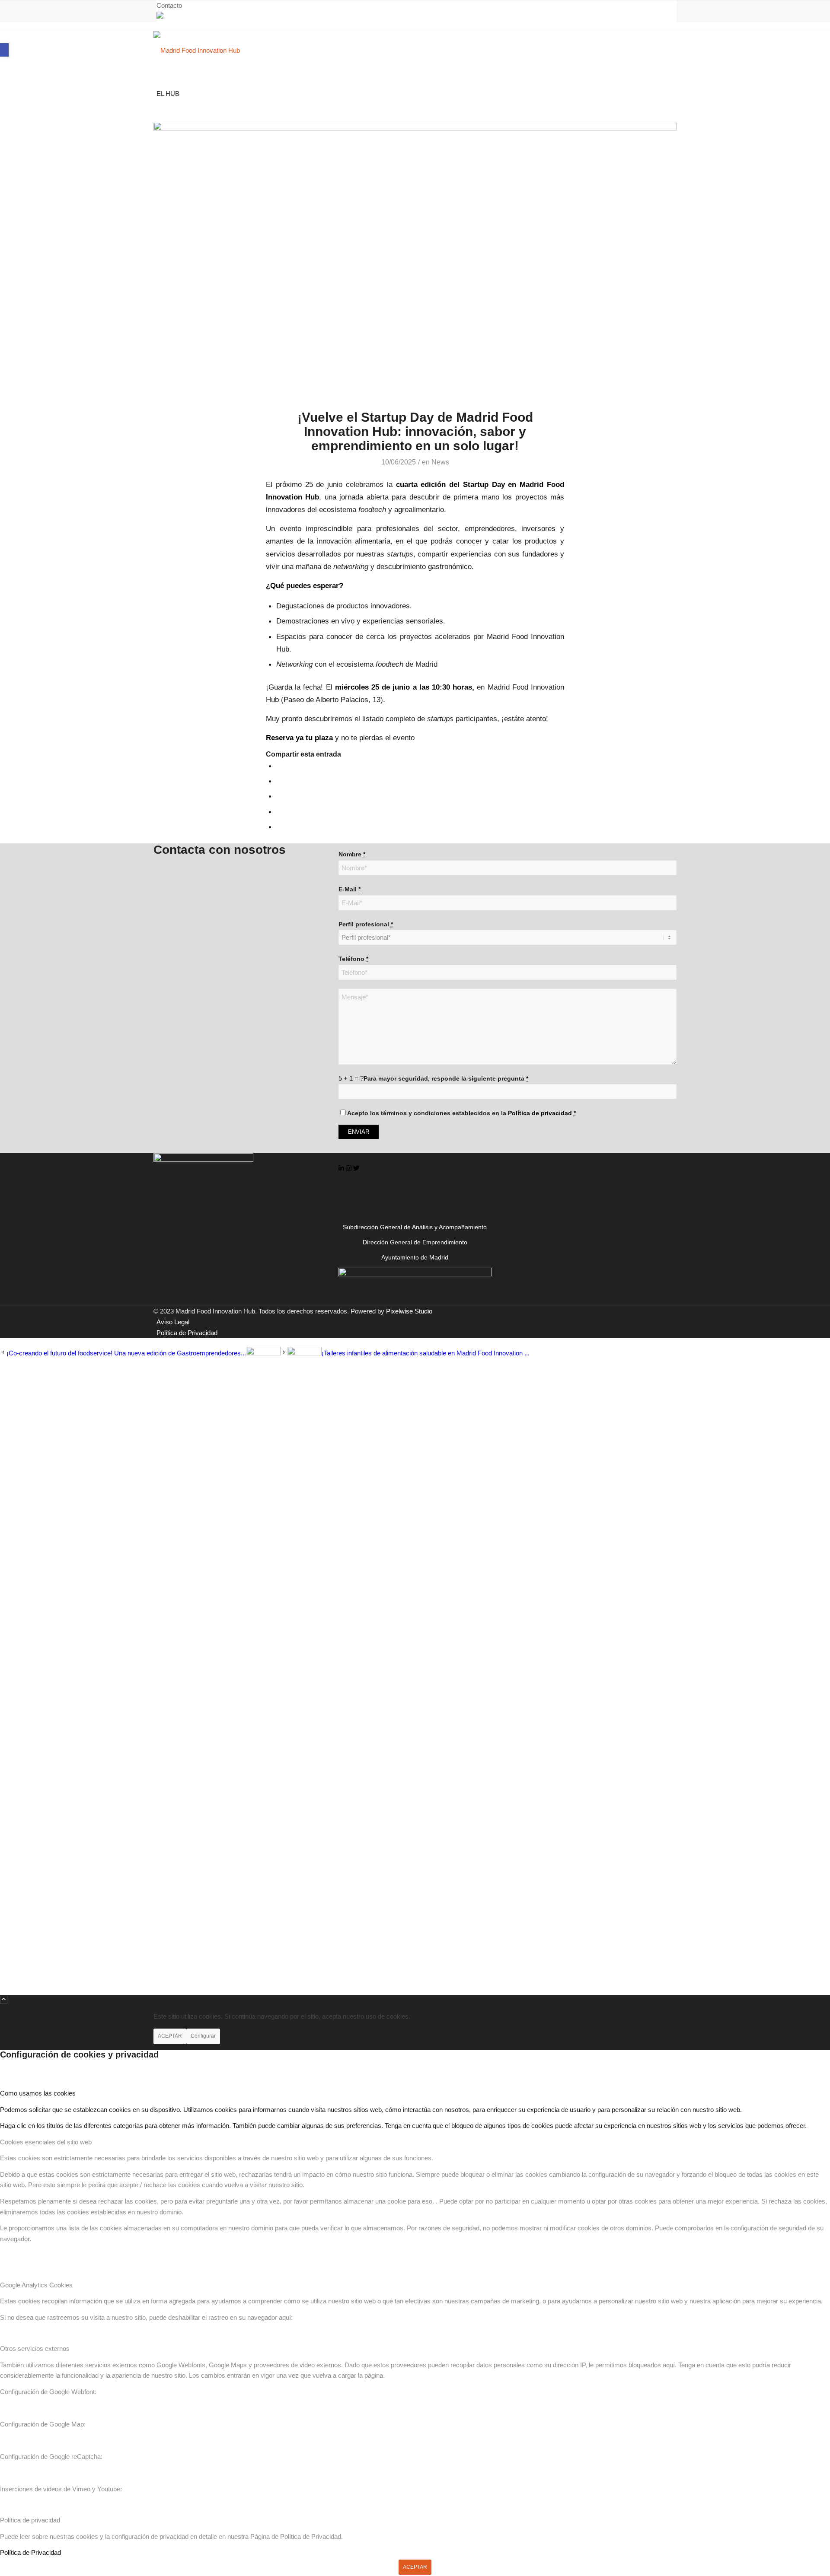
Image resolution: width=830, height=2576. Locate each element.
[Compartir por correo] (279, 827)
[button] (4, 50)
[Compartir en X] (279, 781)
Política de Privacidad (30, 2552)
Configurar (203, 2036)
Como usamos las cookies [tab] (38, 2093)
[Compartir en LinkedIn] (279, 811)
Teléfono (353, 959)
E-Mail (350, 889)
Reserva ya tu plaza (299, 738)
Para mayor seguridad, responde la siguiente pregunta (446, 1079)
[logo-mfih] (218, 50)
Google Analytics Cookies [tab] (36, 2285)
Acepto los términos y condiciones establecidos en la (461, 1113)
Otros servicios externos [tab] (35, 2349)
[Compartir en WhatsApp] (279, 796)
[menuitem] (417, 6)
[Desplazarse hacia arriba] (4, 2000)
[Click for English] (160, 16)
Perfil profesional (366, 924)
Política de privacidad (540, 1113)
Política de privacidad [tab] (30, 2520)
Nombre (352, 854)
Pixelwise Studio (409, 1311)
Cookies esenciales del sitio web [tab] (46, 2142)
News (440, 462)
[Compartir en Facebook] (279, 766)
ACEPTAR (170, 2036)
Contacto (169, 5)
